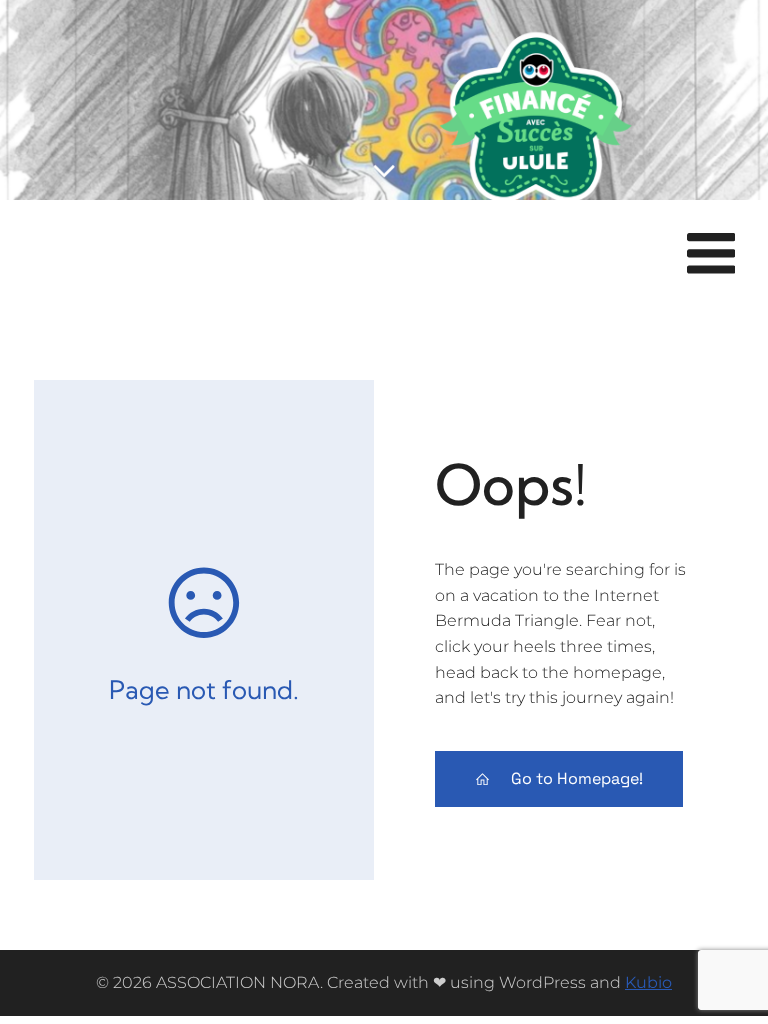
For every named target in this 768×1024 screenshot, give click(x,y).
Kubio (648, 982)
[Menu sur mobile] (711, 255)
